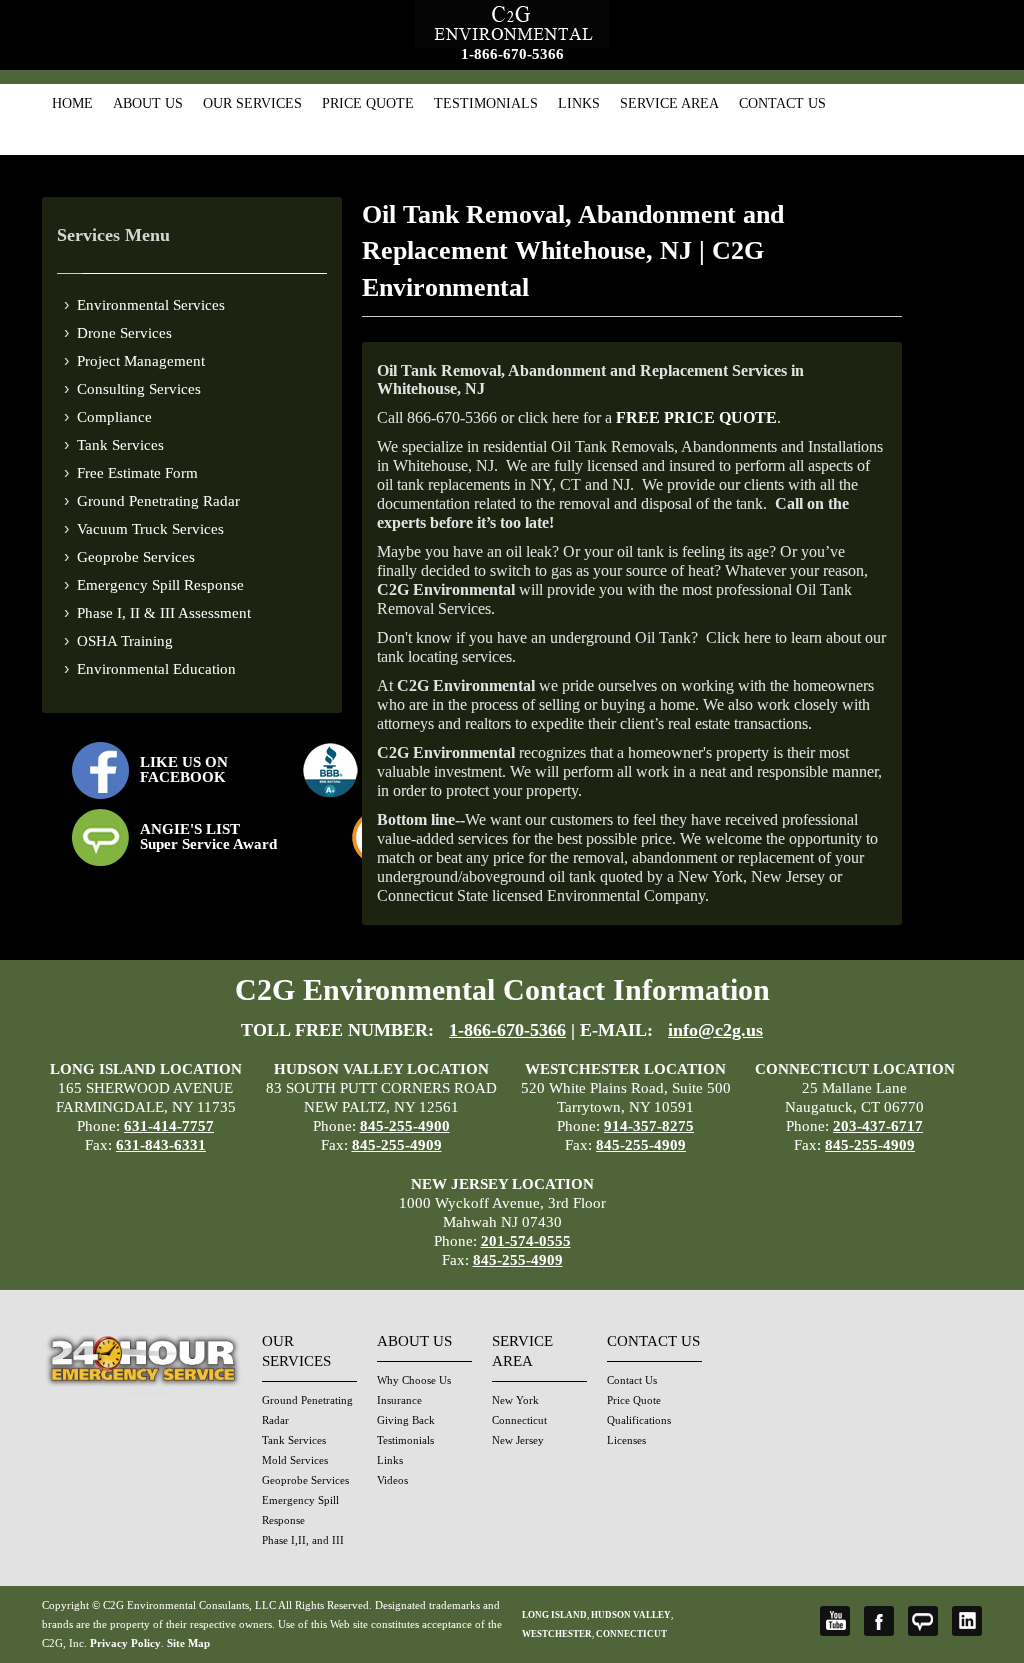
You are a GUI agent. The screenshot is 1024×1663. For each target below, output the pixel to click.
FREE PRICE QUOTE (696, 417)
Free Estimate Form (137, 473)
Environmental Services (151, 305)
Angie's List (923, 1621)
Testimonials (486, 103)
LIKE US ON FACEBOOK (184, 769)
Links (579, 103)
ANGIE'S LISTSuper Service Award (208, 836)
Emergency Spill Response (160, 585)
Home (72, 103)
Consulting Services (139, 389)
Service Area (669, 103)
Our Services (252, 103)
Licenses (626, 1440)
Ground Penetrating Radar (158, 501)
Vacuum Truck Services (150, 529)
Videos (392, 1480)
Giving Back (406, 1420)
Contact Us (782, 103)
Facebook (879, 1621)
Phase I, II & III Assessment (164, 613)
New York (515, 1400)
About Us (148, 103)
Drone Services (124, 333)
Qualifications (639, 1420)
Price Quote (368, 103)
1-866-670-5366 (512, 54)
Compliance (114, 417)
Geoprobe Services (136, 557)
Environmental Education (156, 669)
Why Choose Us (414, 1380)
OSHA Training (125, 641)
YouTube (835, 1621)
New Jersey (518, 1440)
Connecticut (519, 1420)
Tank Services (120, 445)
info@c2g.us (715, 1030)
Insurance (399, 1400)
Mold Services (295, 1460)
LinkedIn (967, 1621)
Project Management (141, 361)
